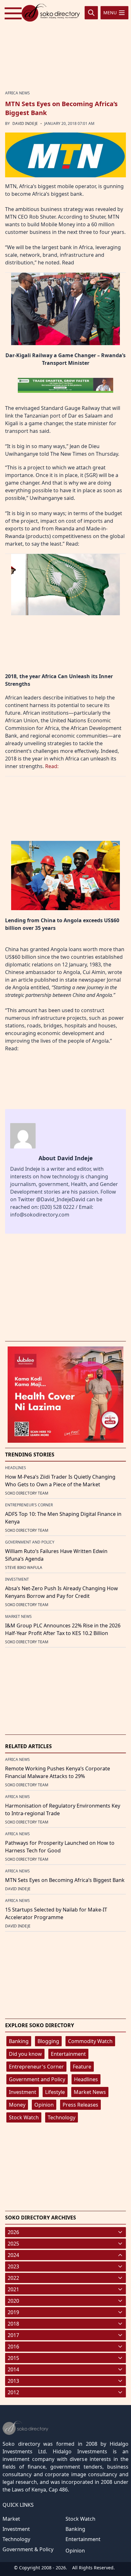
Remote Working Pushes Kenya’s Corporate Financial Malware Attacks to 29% (58, 1772)
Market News (90, 2092)
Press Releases (80, 2105)
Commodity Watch (90, 2041)
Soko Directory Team (27, 1493)
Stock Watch (24, 2117)
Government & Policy (28, 2549)
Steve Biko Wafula (24, 1567)
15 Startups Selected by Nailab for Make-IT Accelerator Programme (56, 1913)
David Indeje (25, 123)
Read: (72, 544)
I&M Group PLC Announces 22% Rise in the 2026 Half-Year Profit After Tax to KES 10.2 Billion (63, 1629)
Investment (23, 2092)
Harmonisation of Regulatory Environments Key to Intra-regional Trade (63, 1809)
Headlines (86, 2079)
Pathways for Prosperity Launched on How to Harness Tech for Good (60, 1847)
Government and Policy (37, 2079)
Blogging (48, 2041)
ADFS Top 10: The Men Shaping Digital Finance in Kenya (63, 1518)
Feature (82, 2067)
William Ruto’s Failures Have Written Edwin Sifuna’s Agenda (56, 1555)
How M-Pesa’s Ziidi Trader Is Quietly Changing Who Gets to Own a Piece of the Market (60, 1481)
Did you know (25, 2054)
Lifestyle (55, 2092)
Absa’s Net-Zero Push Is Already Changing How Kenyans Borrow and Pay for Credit (62, 1592)
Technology (62, 2117)
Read (69, 262)
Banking (19, 2041)
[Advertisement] (65, 45)
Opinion (44, 2105)
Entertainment (68, 2054)
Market (11, 2519)
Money (17, 2105)
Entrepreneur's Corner (36, 2067)
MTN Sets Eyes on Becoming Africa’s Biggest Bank (65, 1880)
